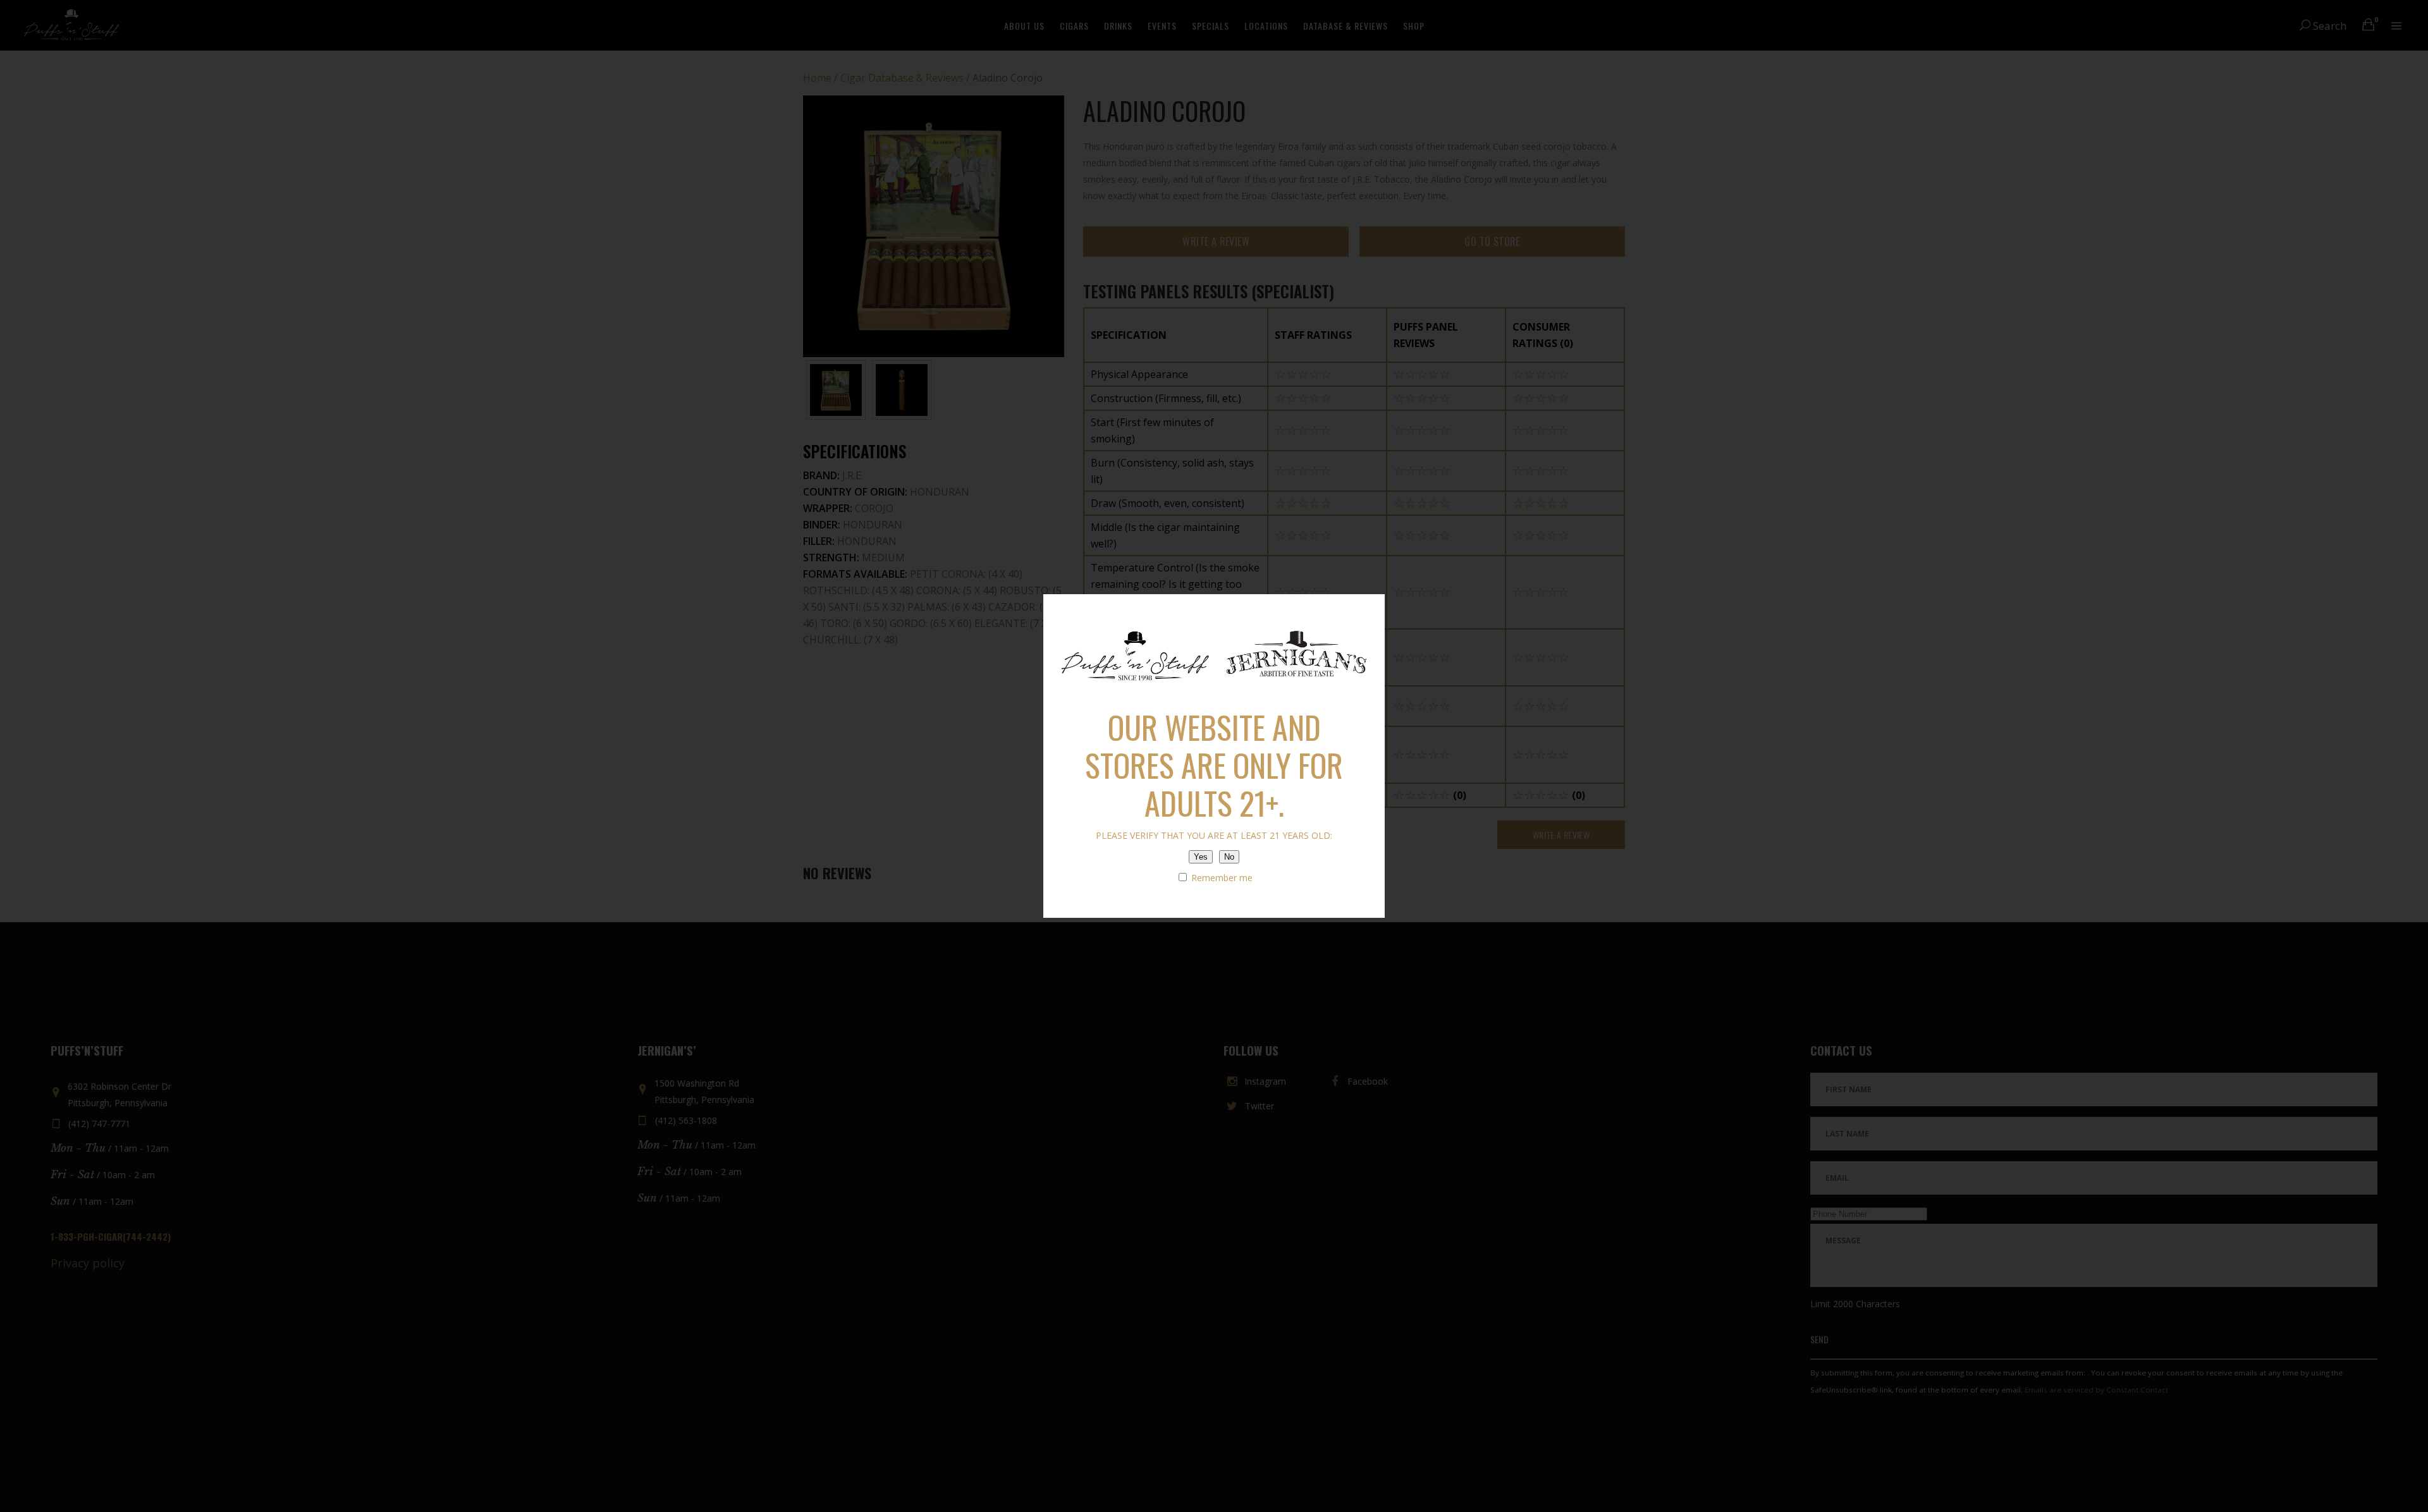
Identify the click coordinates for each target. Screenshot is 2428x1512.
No (1229, 857)
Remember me (1221, 878)
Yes (1201, 857)
